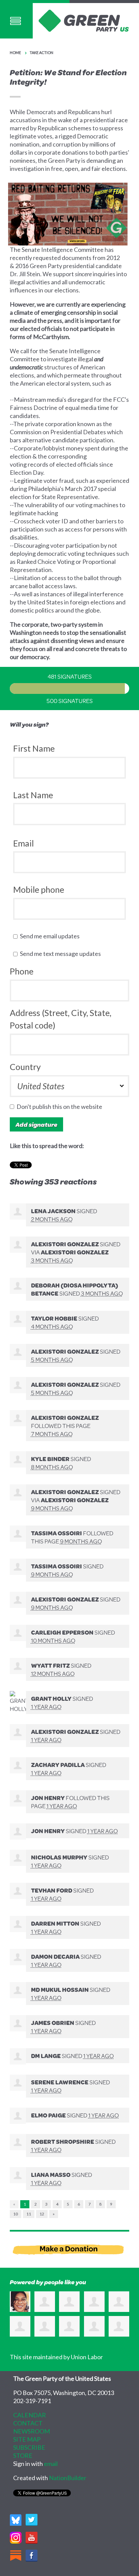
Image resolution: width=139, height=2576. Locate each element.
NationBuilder (68, 2478)
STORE (23, 2455)
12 (42, 2214)
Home (15, 53)
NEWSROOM (32, 2431)
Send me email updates (51, 936)
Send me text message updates (62, 954)
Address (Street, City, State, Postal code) (61, 1019)
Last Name (33, 795)
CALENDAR (30, 2415)
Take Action (41, 53)
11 (29, 2214)
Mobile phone (39, 889)
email (51, 2464)
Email (23, 843)
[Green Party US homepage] (84, 20)
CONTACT (28, 2423)
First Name (34, 748)
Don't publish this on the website (61, 1107)
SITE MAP (27, 2439)
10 (16, 2214)
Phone (22, 971)
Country (25, 1067)
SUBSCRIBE (29, 2447)
